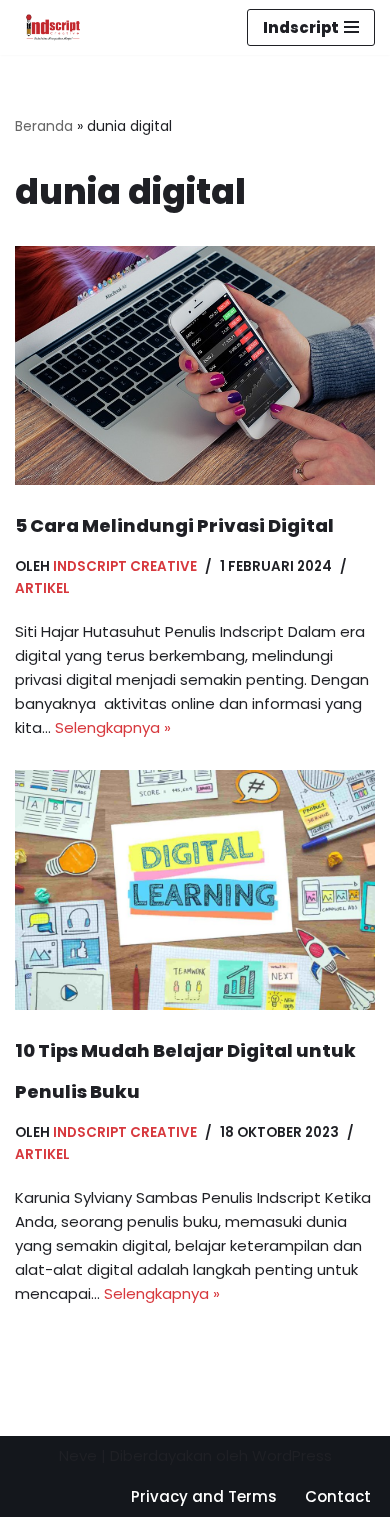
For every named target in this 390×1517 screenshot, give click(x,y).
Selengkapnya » (113, 727)
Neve (78, 1455)
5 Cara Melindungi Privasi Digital (174, 525)
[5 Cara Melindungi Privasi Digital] (195, 365)
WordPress (292, 1455)
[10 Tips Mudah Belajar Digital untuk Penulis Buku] (195, 890)
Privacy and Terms (204, 1496)
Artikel (42, 588)
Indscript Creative (125, 566)
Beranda (44, 126)
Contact (338, 1496)
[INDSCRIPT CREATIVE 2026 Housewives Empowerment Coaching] (48, 27)
